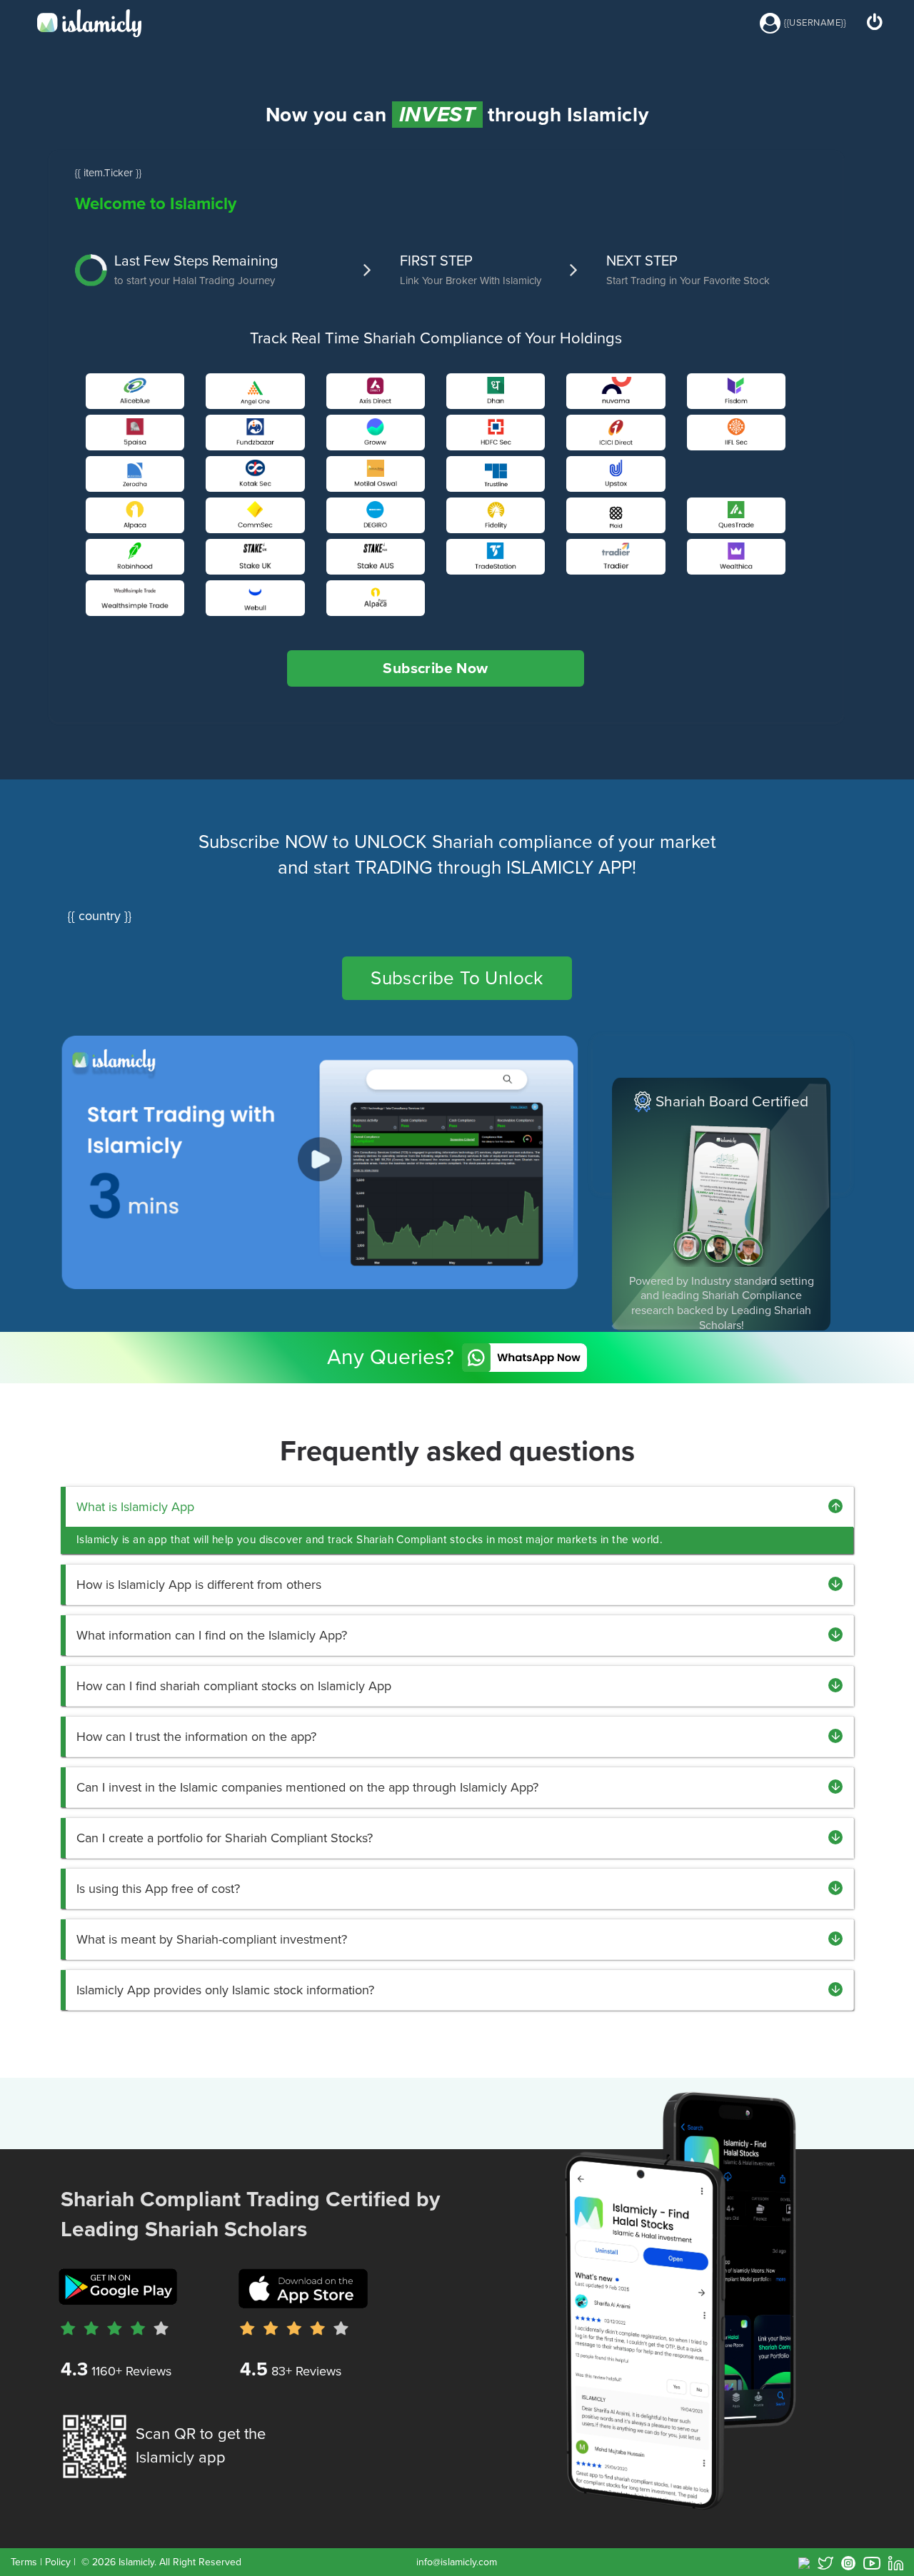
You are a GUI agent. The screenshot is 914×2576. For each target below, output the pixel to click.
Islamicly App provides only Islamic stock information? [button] (225, 1990)
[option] (722, 1204)
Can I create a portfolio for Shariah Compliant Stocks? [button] (225, 1838)
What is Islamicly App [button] (135, 1507)
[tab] (459, 1507)
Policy (58, 2562)
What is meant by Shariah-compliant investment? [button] (212, 1939)
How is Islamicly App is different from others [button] (199, 1585)
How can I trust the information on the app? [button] (196, 1737)
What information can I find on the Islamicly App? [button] (212, 1635)
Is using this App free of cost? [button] (158, 1889)
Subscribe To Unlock (457, 978)
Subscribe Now (435, 668)
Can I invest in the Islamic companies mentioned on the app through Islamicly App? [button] (307, 1787)
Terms (24, 2562)
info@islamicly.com (457, 2562)
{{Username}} (815, 23)
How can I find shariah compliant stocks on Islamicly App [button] (234, 1686)
